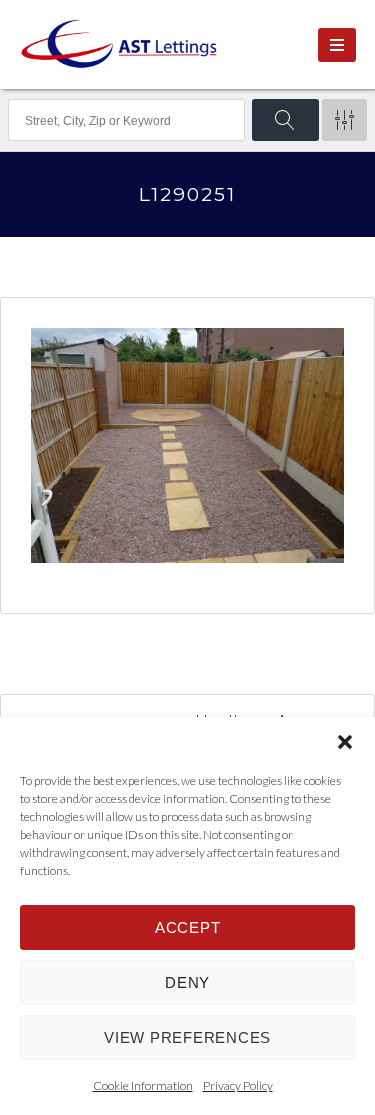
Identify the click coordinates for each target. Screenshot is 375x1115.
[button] (345, 742)
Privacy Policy (238, 1085)
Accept (188, 927)
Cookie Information (143, 1085)
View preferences (187, 1037)
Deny (187, 982)
